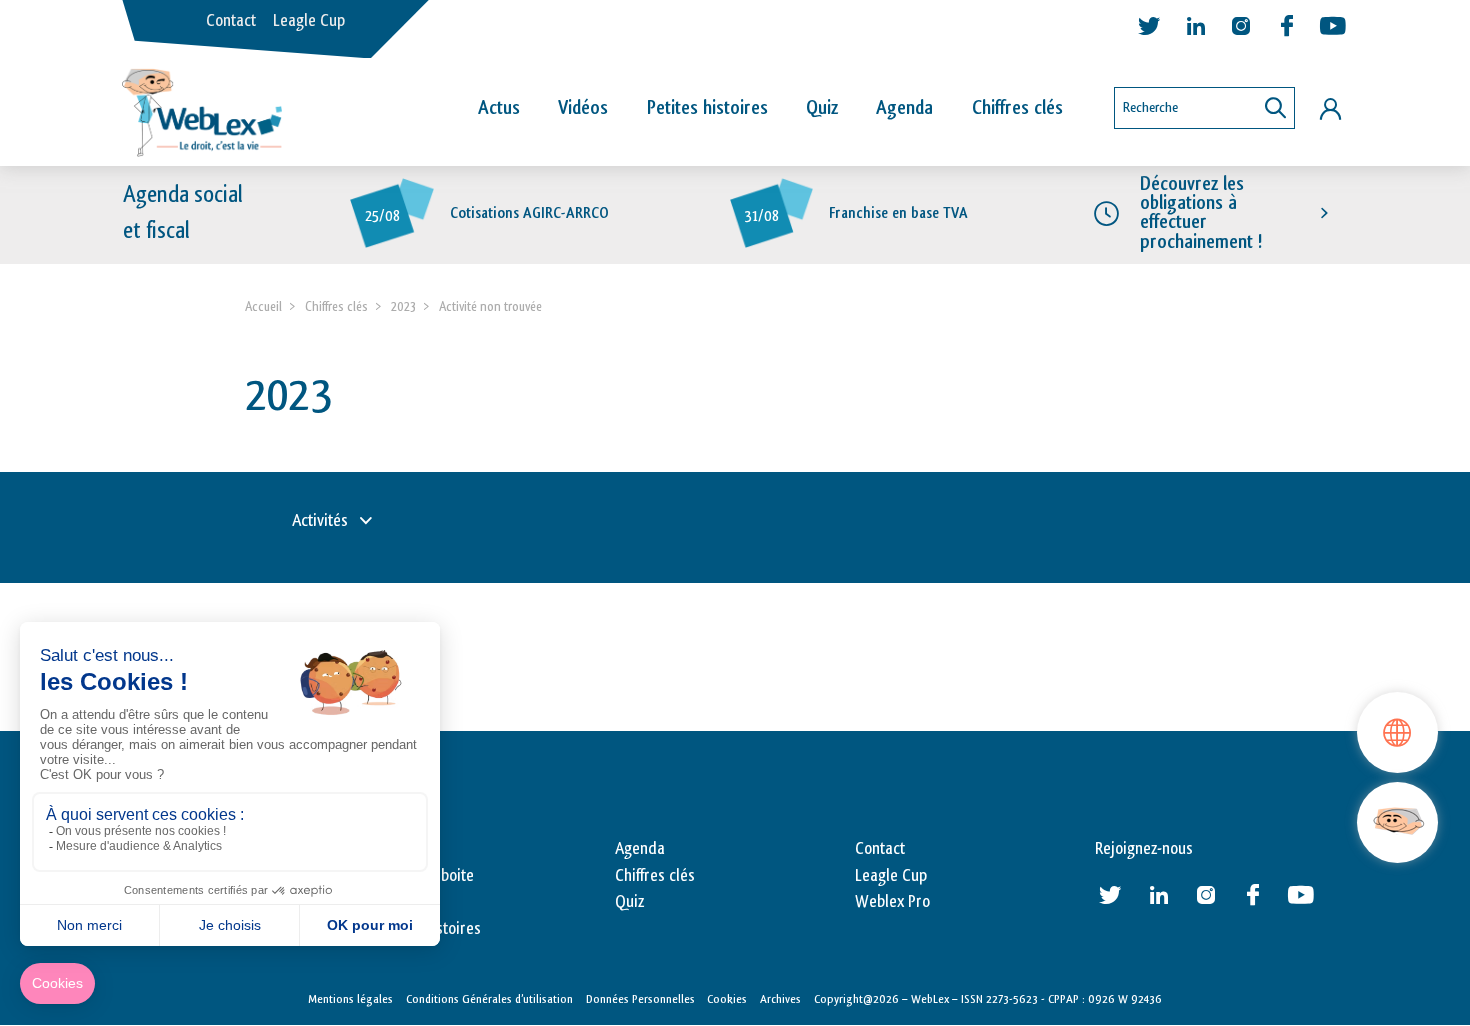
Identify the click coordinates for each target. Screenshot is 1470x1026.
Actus (499, 108)
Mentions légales (350, 999)
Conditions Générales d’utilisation (489, 999)
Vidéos (583, 108)
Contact (231, 21)
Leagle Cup (309, 21)
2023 (403, 306)
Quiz (822, 108)
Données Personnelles (640, 999)
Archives (780, 999)
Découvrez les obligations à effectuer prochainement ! (1201, 213)
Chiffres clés (1017, 108)
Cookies (727, 999)
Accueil (263, 306)
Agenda (904, 108)
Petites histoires (707, 108)
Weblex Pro (892, 902)
